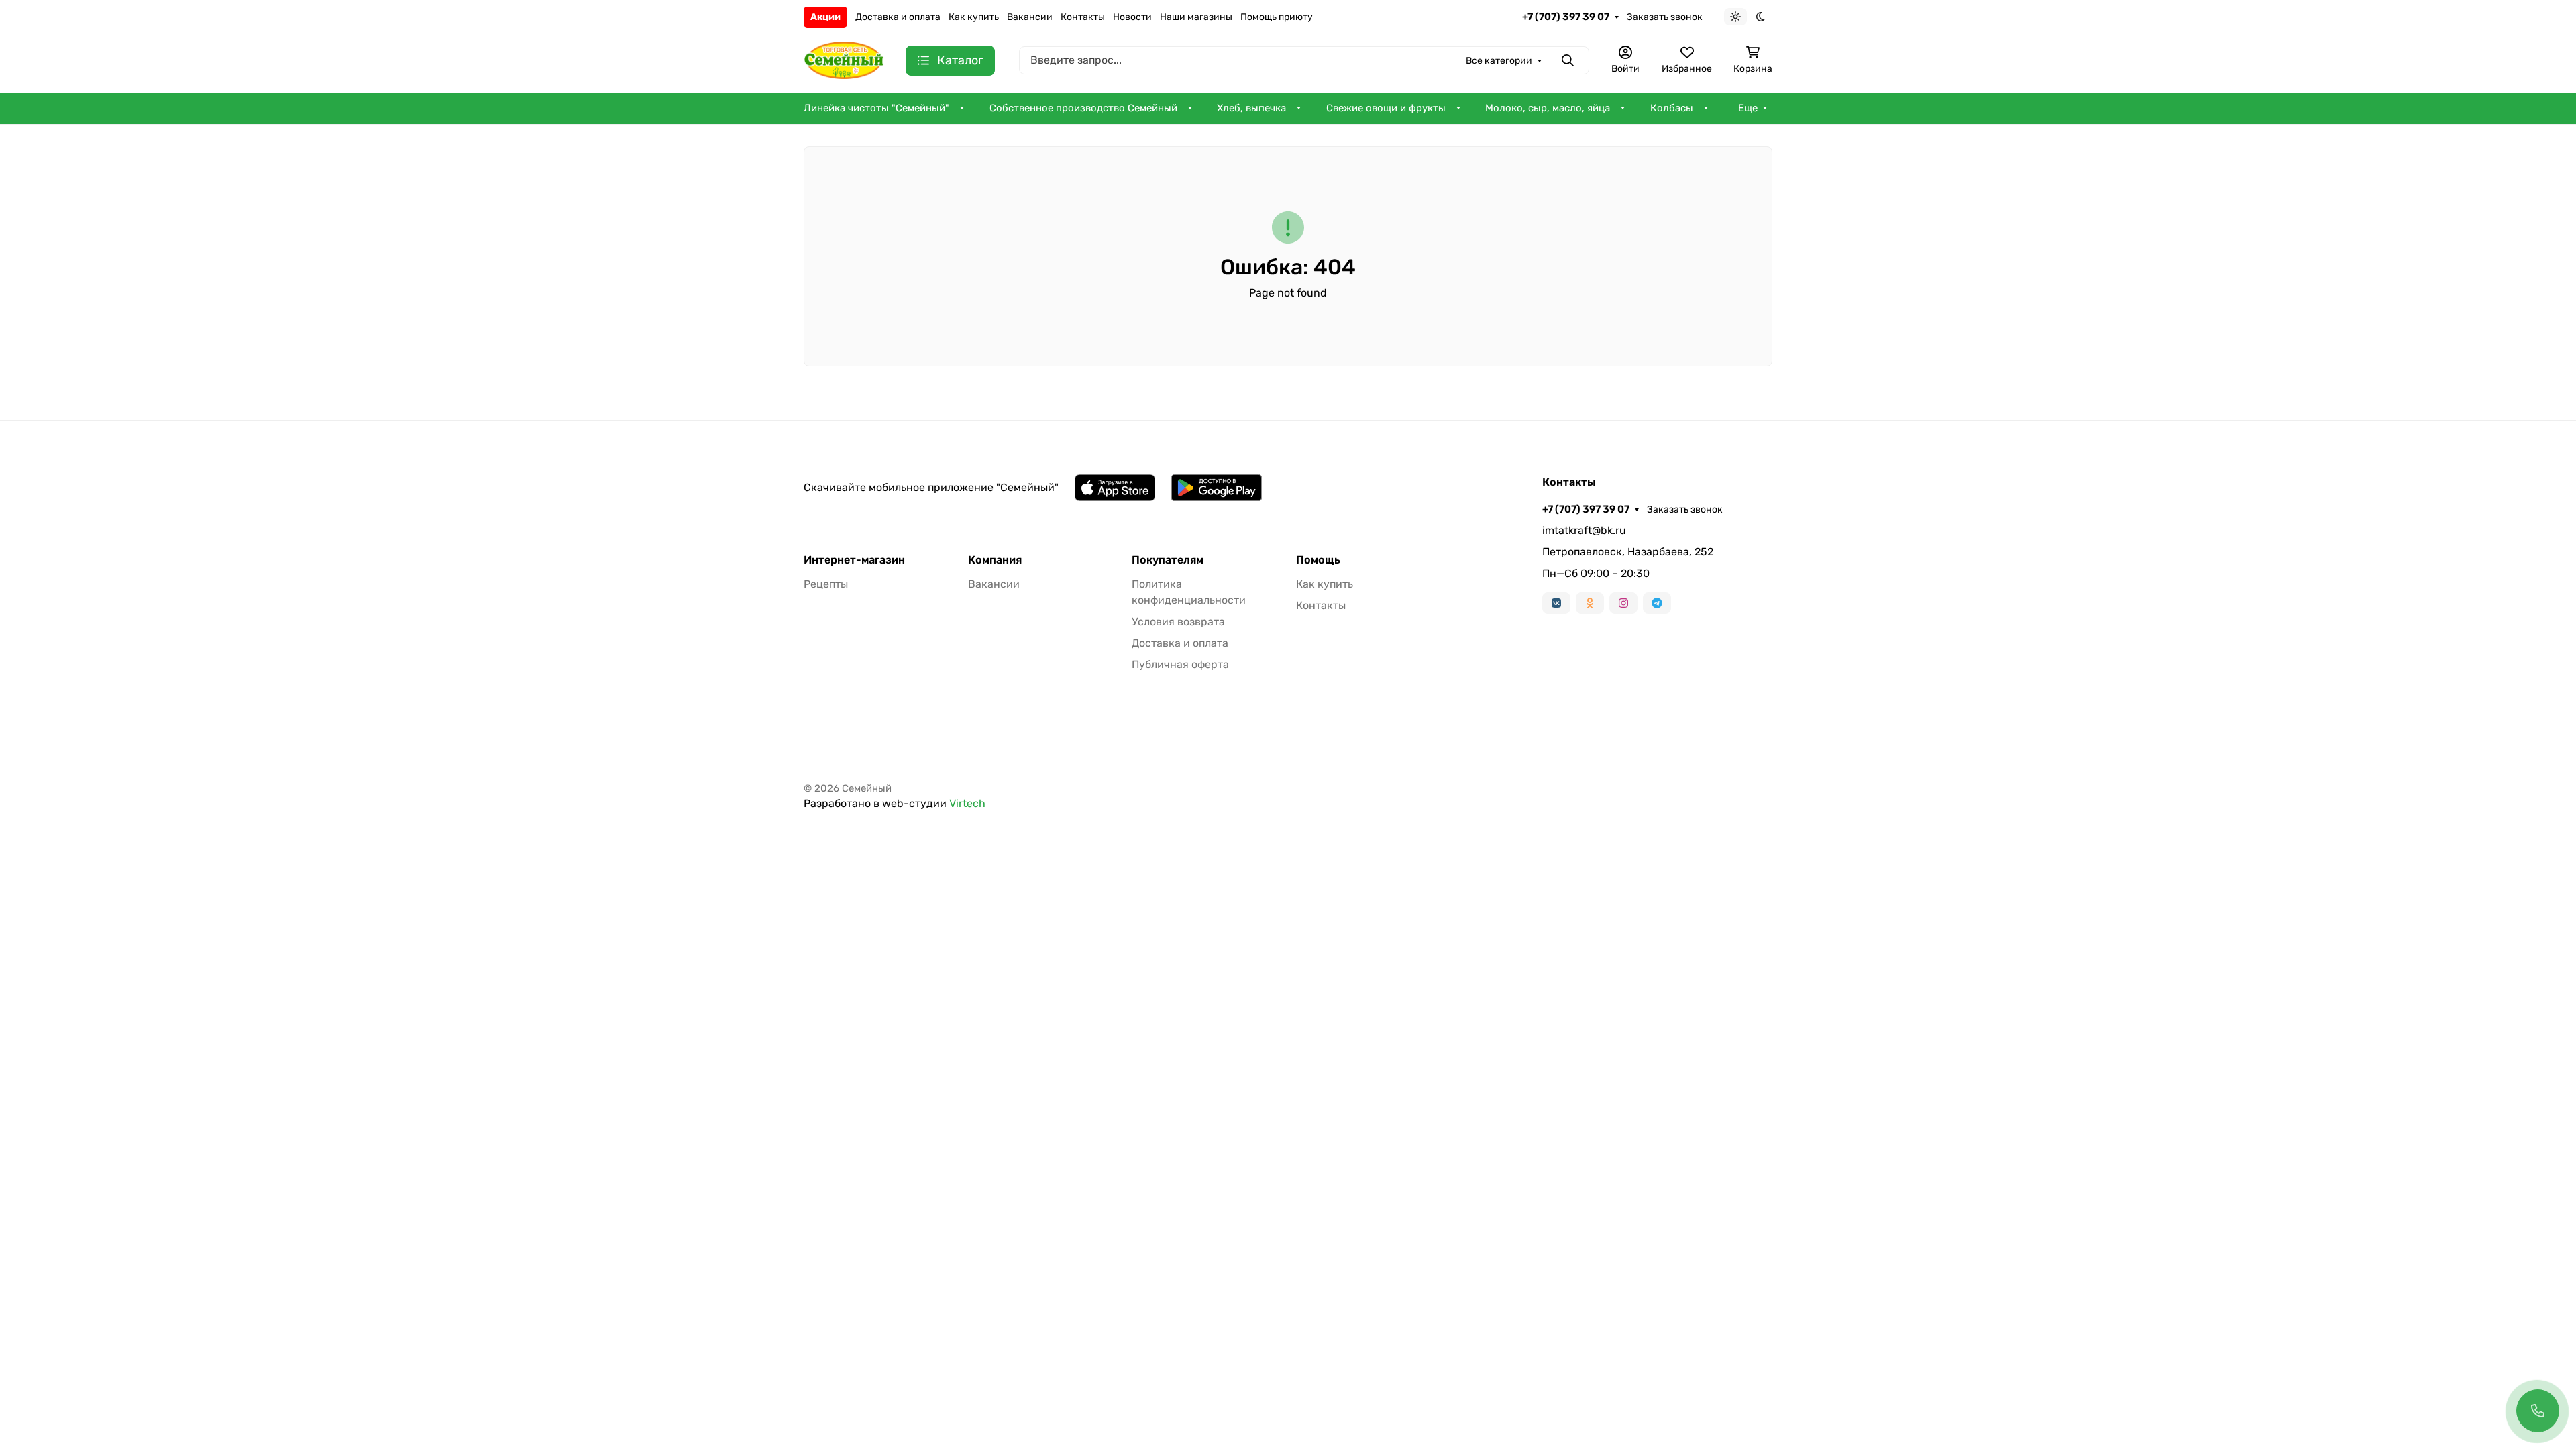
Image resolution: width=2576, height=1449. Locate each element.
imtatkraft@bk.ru (1584, 530)
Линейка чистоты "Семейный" (876, 108)
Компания (995, 560)
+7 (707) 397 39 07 (1566, 17)
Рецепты (826, 584)
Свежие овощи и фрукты (1386, 108)
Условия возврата (1178, 622)
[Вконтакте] (1556, 603)
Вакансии (1030, 17)
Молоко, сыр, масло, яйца (1548, 108)
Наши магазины (1196, 17)
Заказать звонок (1665, 17)
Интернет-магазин (854, 560)
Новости (1132, 17)
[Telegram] (1657, 603)
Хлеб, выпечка (1251, 108)
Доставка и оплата (898, 17)
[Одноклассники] (1590, 603)
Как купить (974, 17)
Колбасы (1672, 108)
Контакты (1083, 17)
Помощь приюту (1277, 17)
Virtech (967, 803)
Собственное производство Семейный (1083, 108)
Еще (1748, 108)
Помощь (1318, 560)
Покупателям (1168, 560)
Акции (825, 17)
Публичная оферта (1180, 664)
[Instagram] (1623, 603)
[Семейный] (844, 59)
